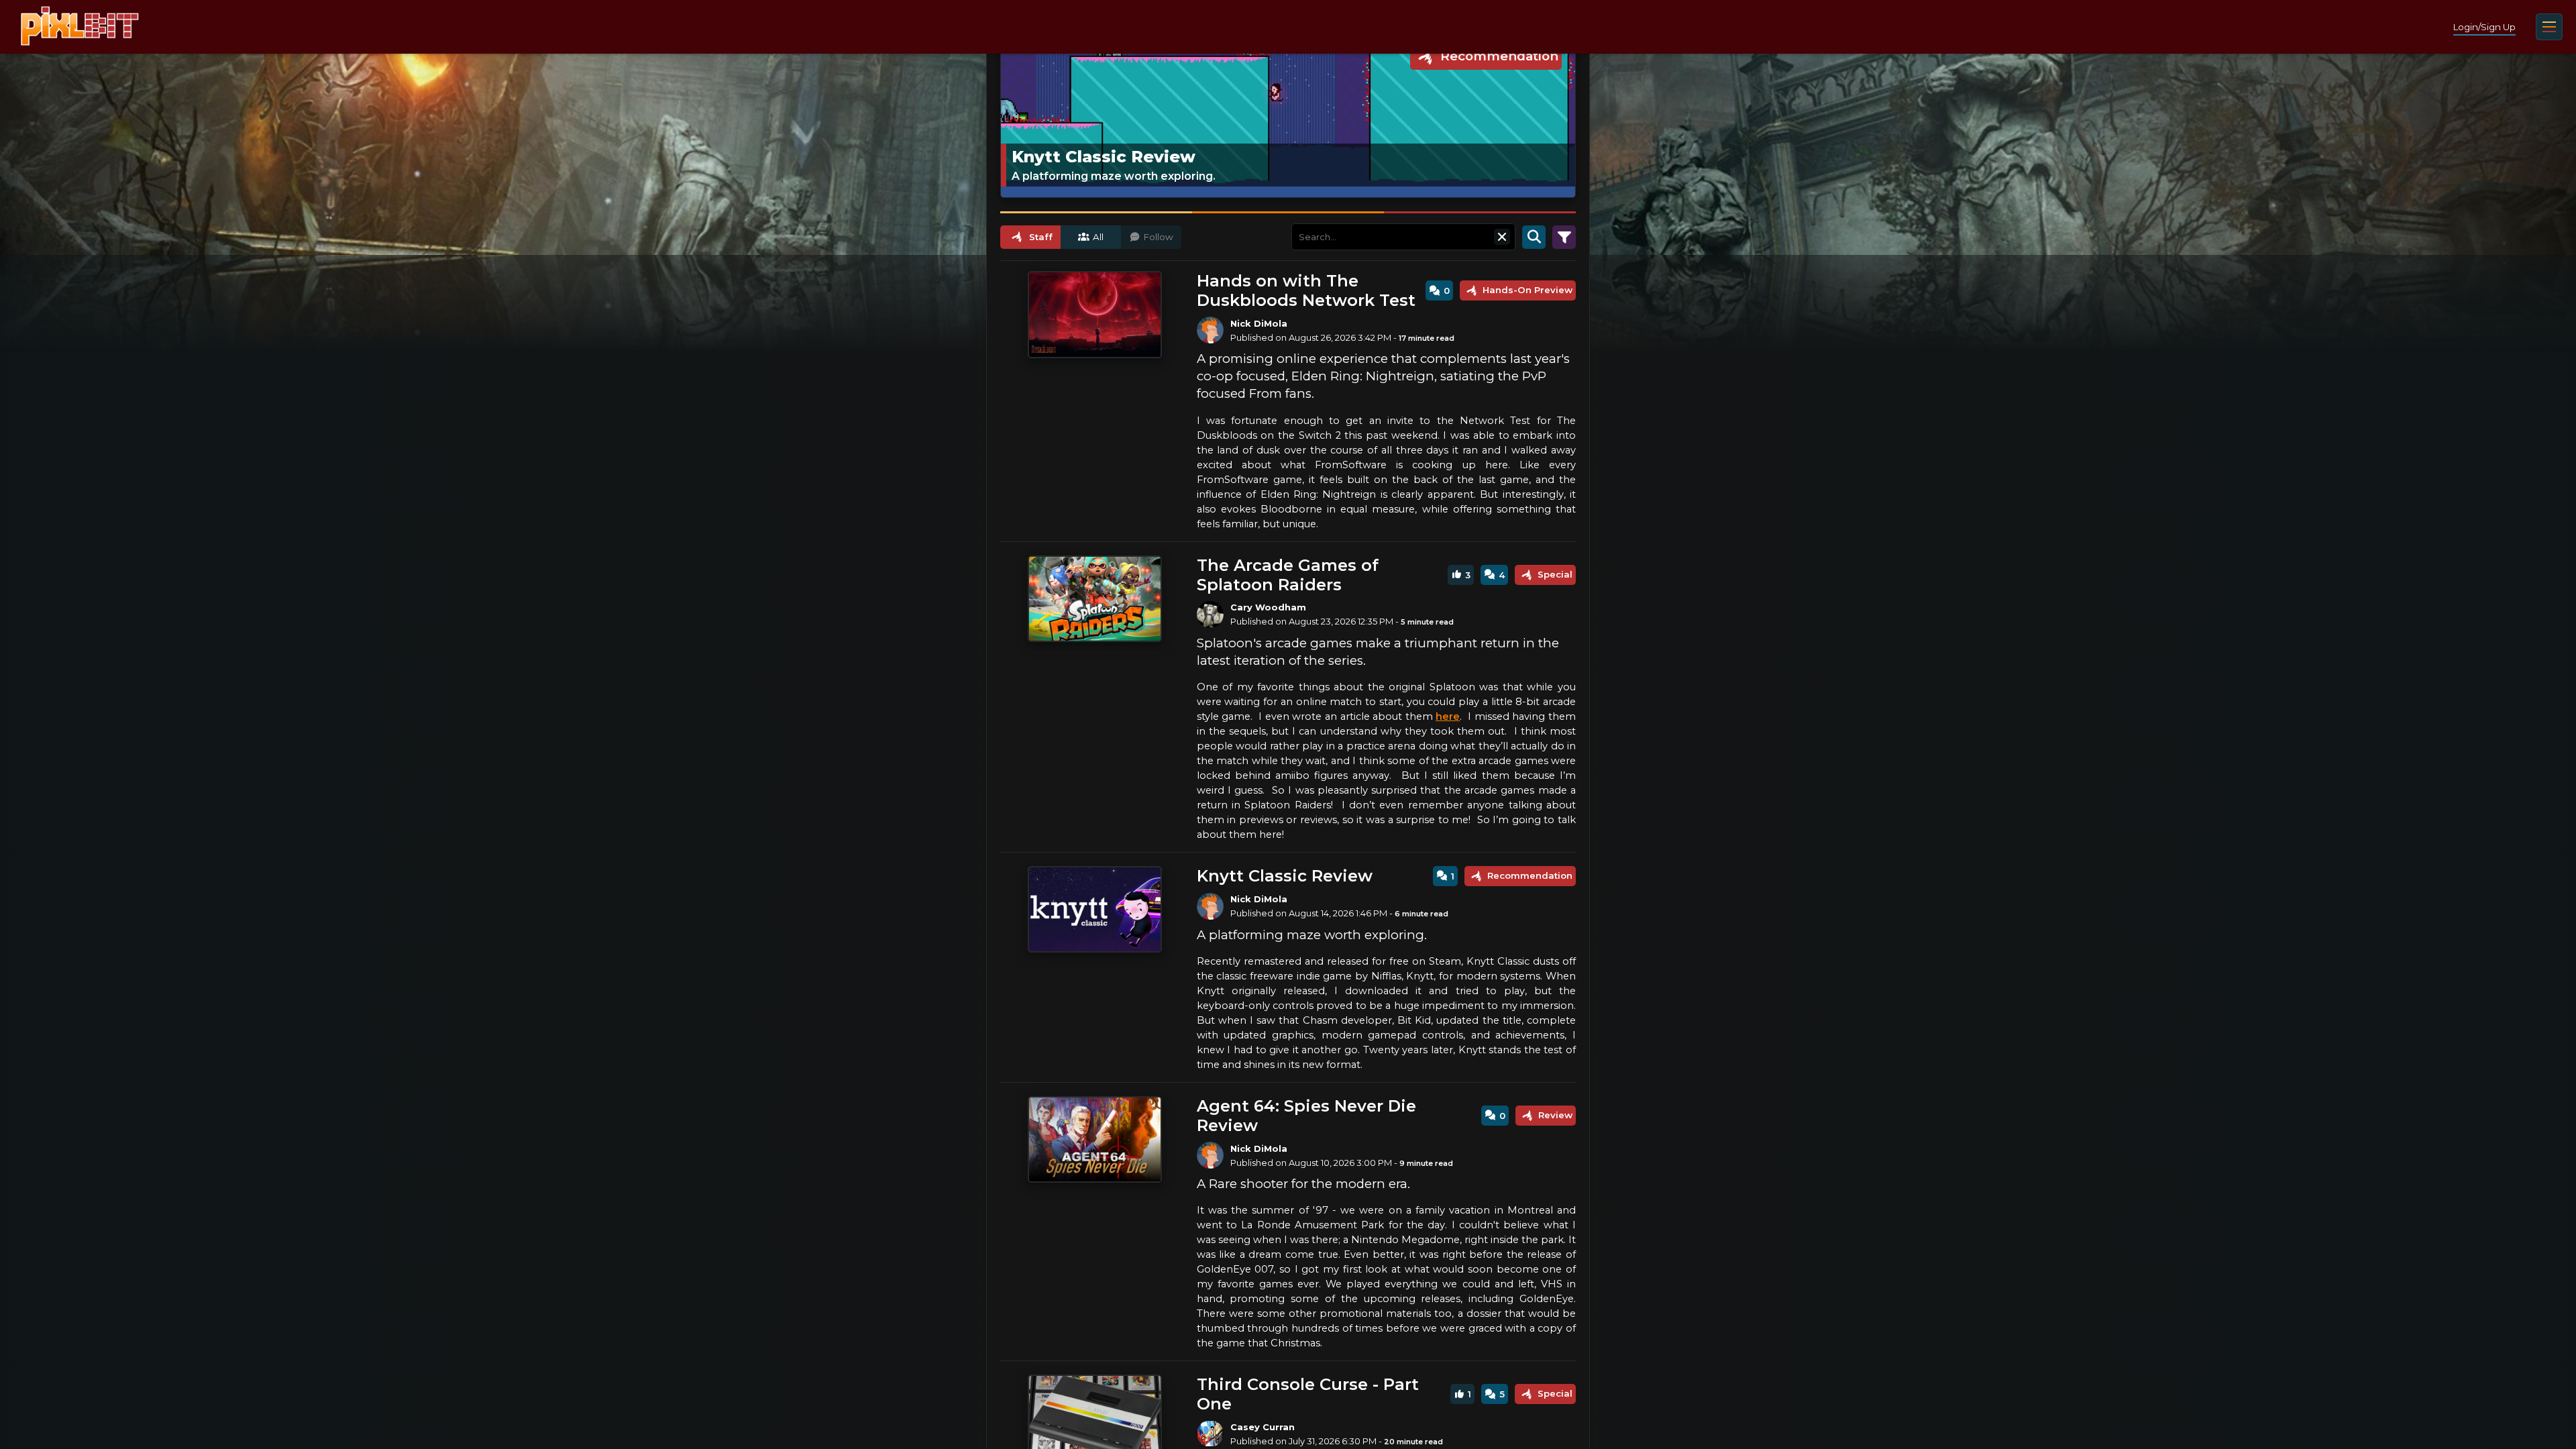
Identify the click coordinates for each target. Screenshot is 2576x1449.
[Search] (1534, 237)
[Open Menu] (2549, 27)
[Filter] (1564, 237)
